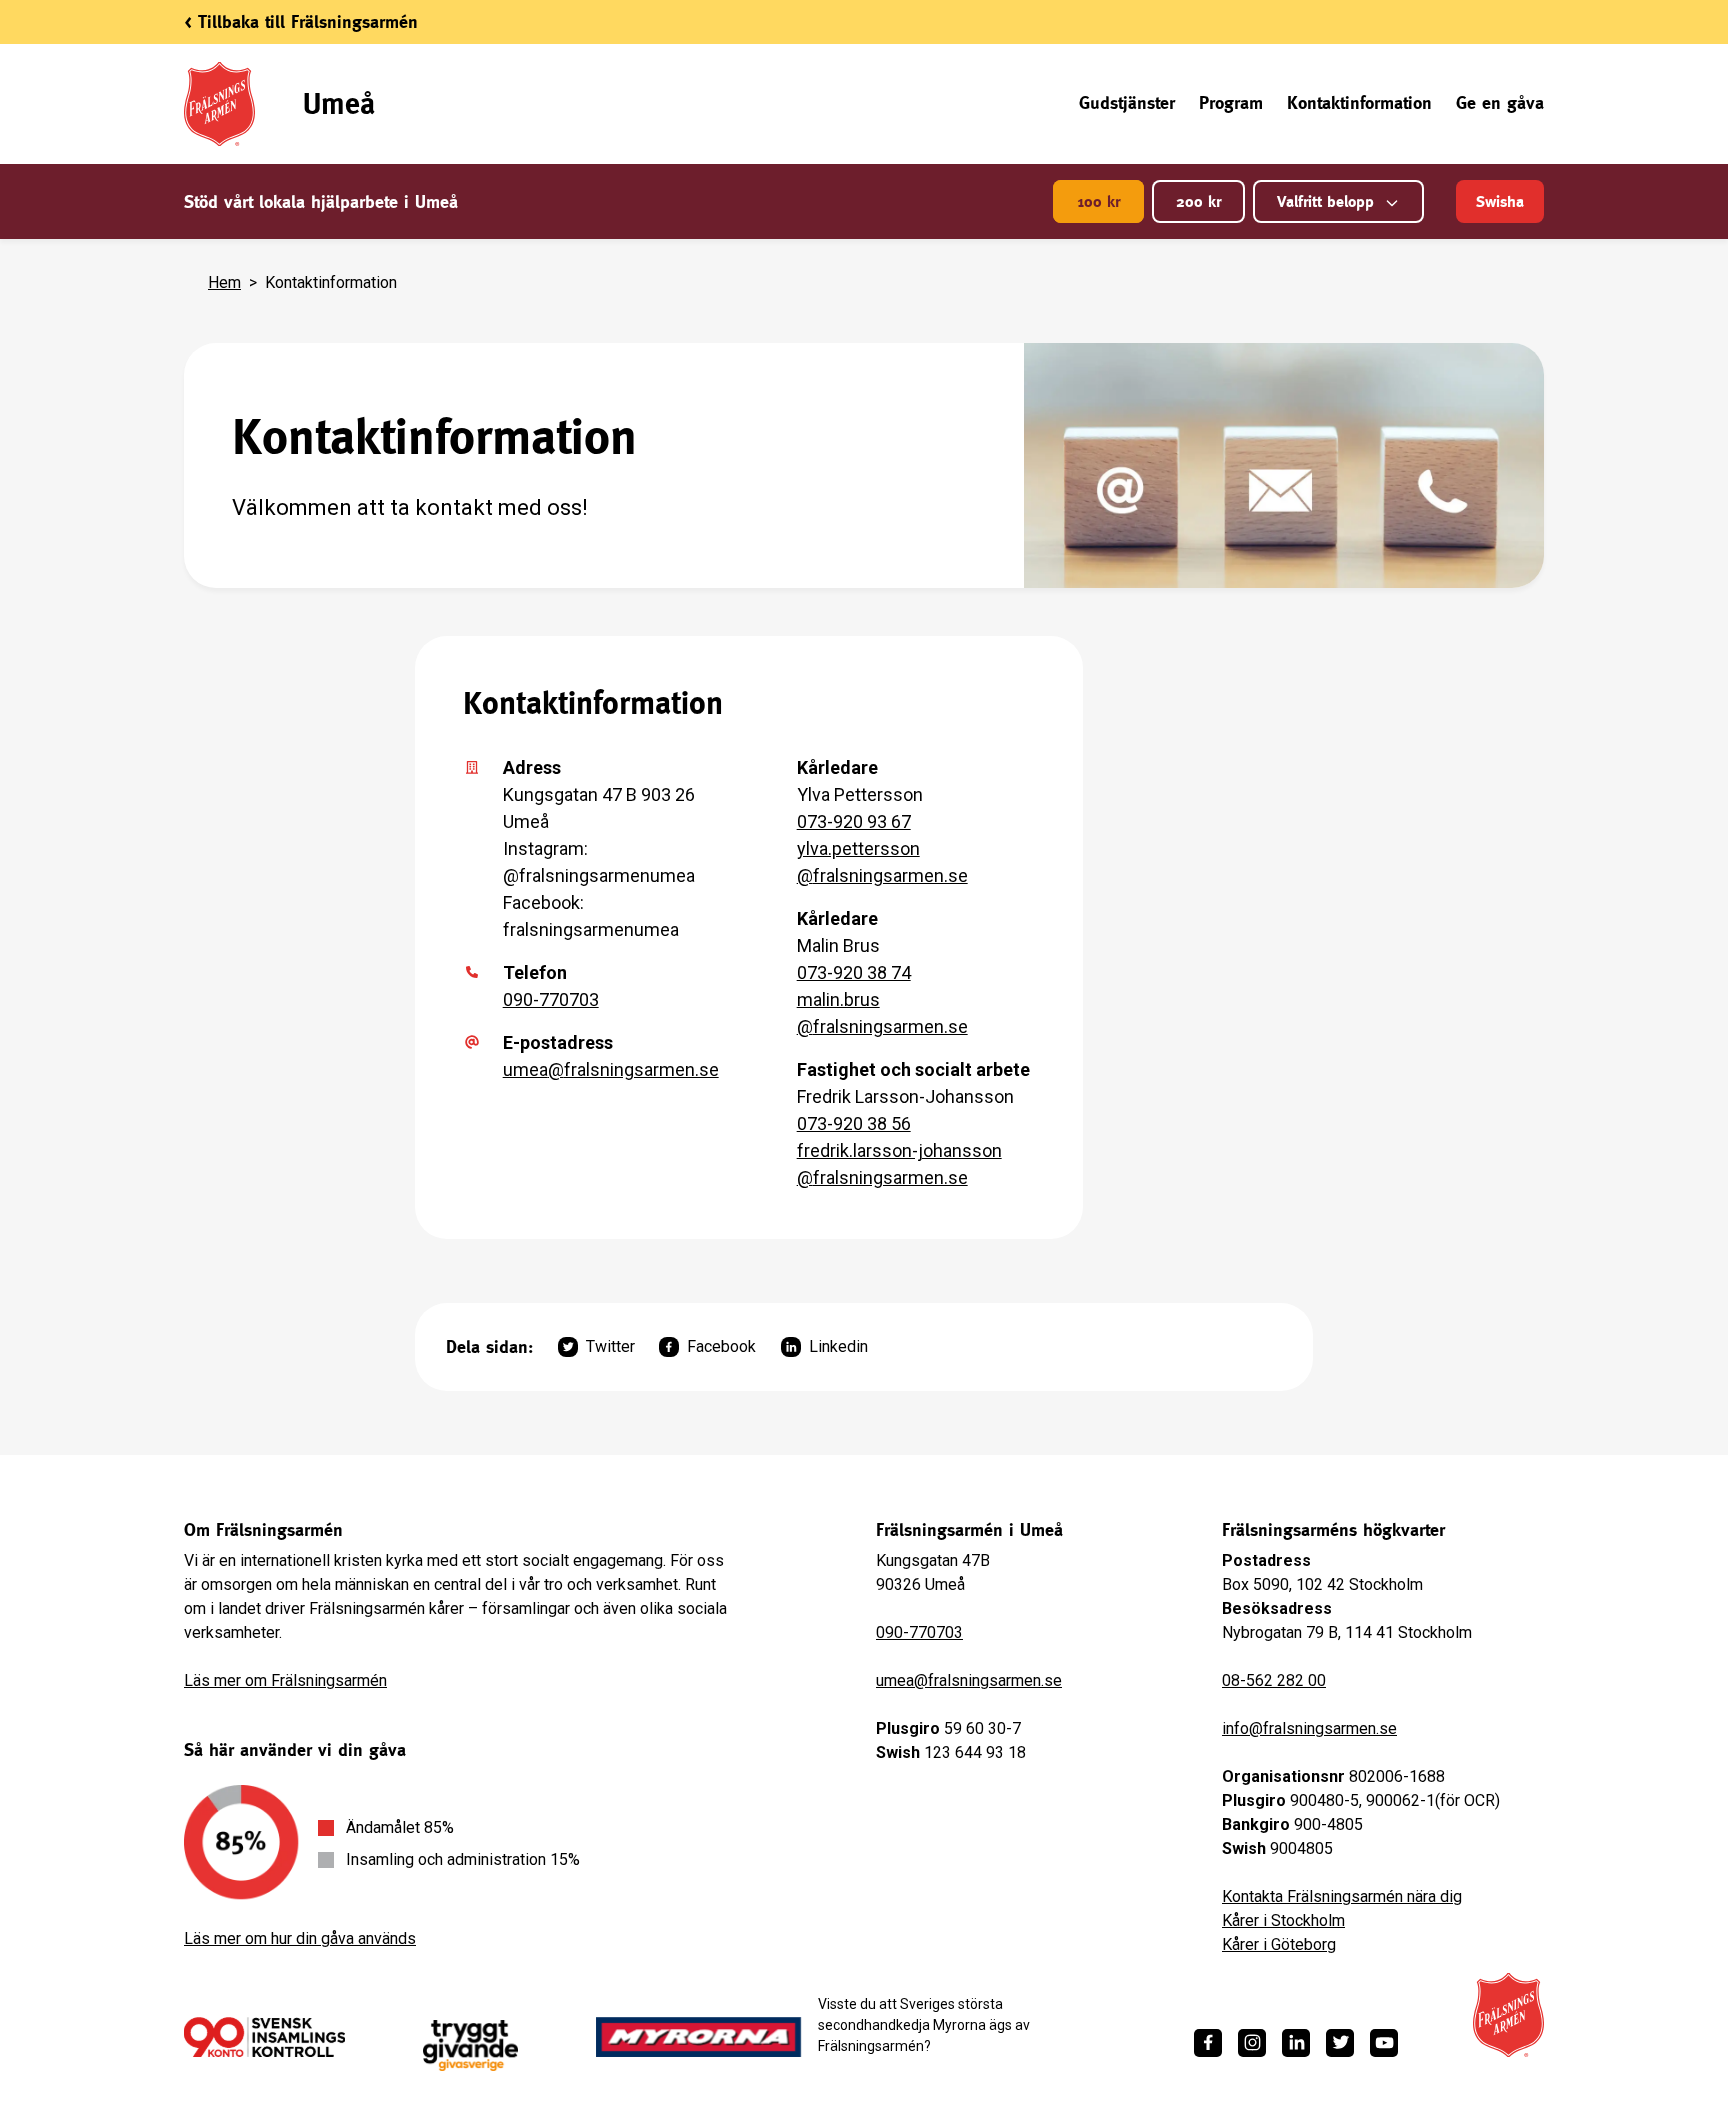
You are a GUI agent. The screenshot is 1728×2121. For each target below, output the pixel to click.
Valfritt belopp (1325, 201)
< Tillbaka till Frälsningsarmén (301, 21)
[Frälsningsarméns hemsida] (1508, 2015)
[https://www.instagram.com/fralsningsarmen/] (1252, 2043)
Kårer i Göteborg (1279, 1944)
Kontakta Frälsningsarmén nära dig (1342, 1896)
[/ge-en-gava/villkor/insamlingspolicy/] (264, 2037)
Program (1231, 102)
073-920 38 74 (854, 972)
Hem (224, 282)
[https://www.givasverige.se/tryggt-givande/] (470, 2045)
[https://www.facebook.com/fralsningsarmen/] (1208, 2043)
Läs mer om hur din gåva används (300, 1938)
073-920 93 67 (854, 821)
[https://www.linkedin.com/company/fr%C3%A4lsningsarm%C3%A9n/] (1296, 2043)
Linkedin (838, 1346)
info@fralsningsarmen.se (1309, 1728)
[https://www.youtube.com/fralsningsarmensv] (1384, 2043)
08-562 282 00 (1274, 1680)
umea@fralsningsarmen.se (611, 1069)
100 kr (1098, 201)
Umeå (339, 103)
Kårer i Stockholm (1283, 1920)
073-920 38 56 (854, 1123)
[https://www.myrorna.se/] (699, 2037)
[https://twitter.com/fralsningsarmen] (1340, 2043)
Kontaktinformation (1359, 102)
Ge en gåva (1500, 102)
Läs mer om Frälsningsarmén (285, 1680)
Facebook (721, 1346)
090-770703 (551, 999)
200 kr (1198, 201)
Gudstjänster (1127, 102)
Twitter (610, 1346)
